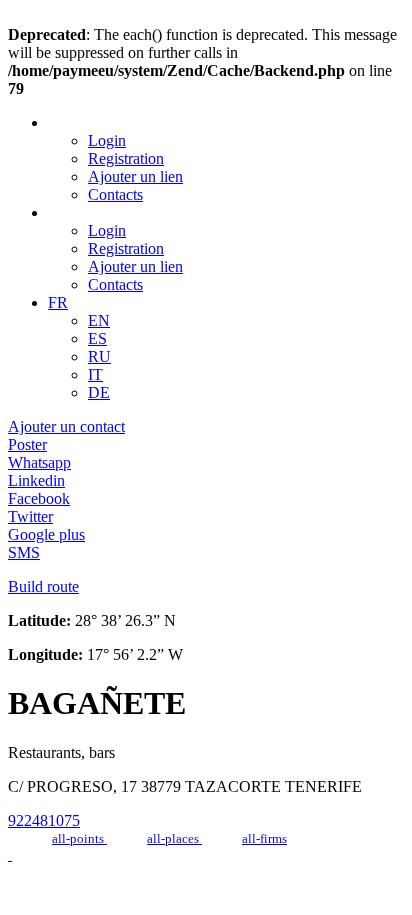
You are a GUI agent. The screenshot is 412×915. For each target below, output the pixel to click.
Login (107, 140)
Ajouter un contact (66, 426)
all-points (79, 838)
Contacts (115, 194)
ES (97, 338)
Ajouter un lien (135, 176)
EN (99, 320)
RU (99, 356)
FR (58, 302)
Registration (126, 158)
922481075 (44, 820)
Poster (27, 444)
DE (99, 392)
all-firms (264, 838)
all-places (174, 838)
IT (95, 374)
